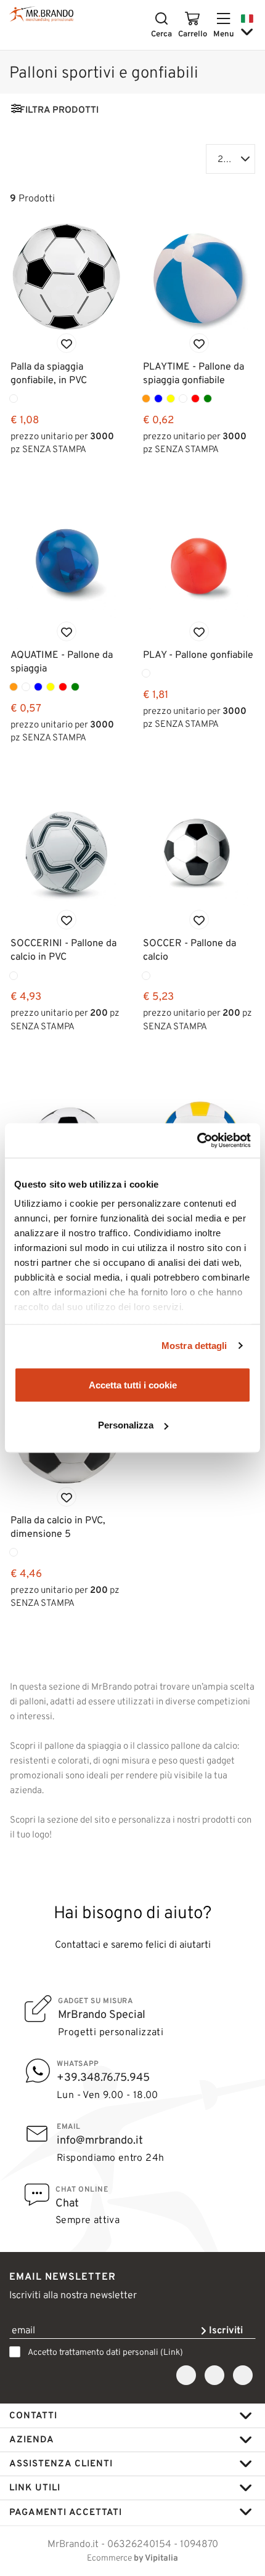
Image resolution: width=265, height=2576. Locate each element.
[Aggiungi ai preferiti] (67, 343)
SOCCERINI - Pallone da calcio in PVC (63, 950)
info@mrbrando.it (100, 2140)
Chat (67, 2203)
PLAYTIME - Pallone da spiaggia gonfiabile (194, 373)
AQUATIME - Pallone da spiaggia (62, 661)
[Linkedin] (243, 2376)
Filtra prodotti (59, 110)
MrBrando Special (102, 2014)
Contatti (33, 2415)
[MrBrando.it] (41, 14)
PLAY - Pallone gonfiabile (198, 654)
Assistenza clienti (61, 2463)
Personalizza (126, 1425)
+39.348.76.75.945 (103, 2077)
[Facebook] (186, 2376)
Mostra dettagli (194, 1346)
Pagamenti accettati (66, 2512)
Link (172, 2352)
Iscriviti (225, 2330)
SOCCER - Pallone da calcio (190, 950)
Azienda (32, 2439)
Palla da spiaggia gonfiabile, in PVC (49, 373)
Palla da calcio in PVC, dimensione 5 (58, 1527)
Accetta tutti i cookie (133, 1384)
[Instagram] (214, 2376)
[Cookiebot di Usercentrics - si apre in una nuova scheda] (197, 1141)
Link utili (35, 2487)
